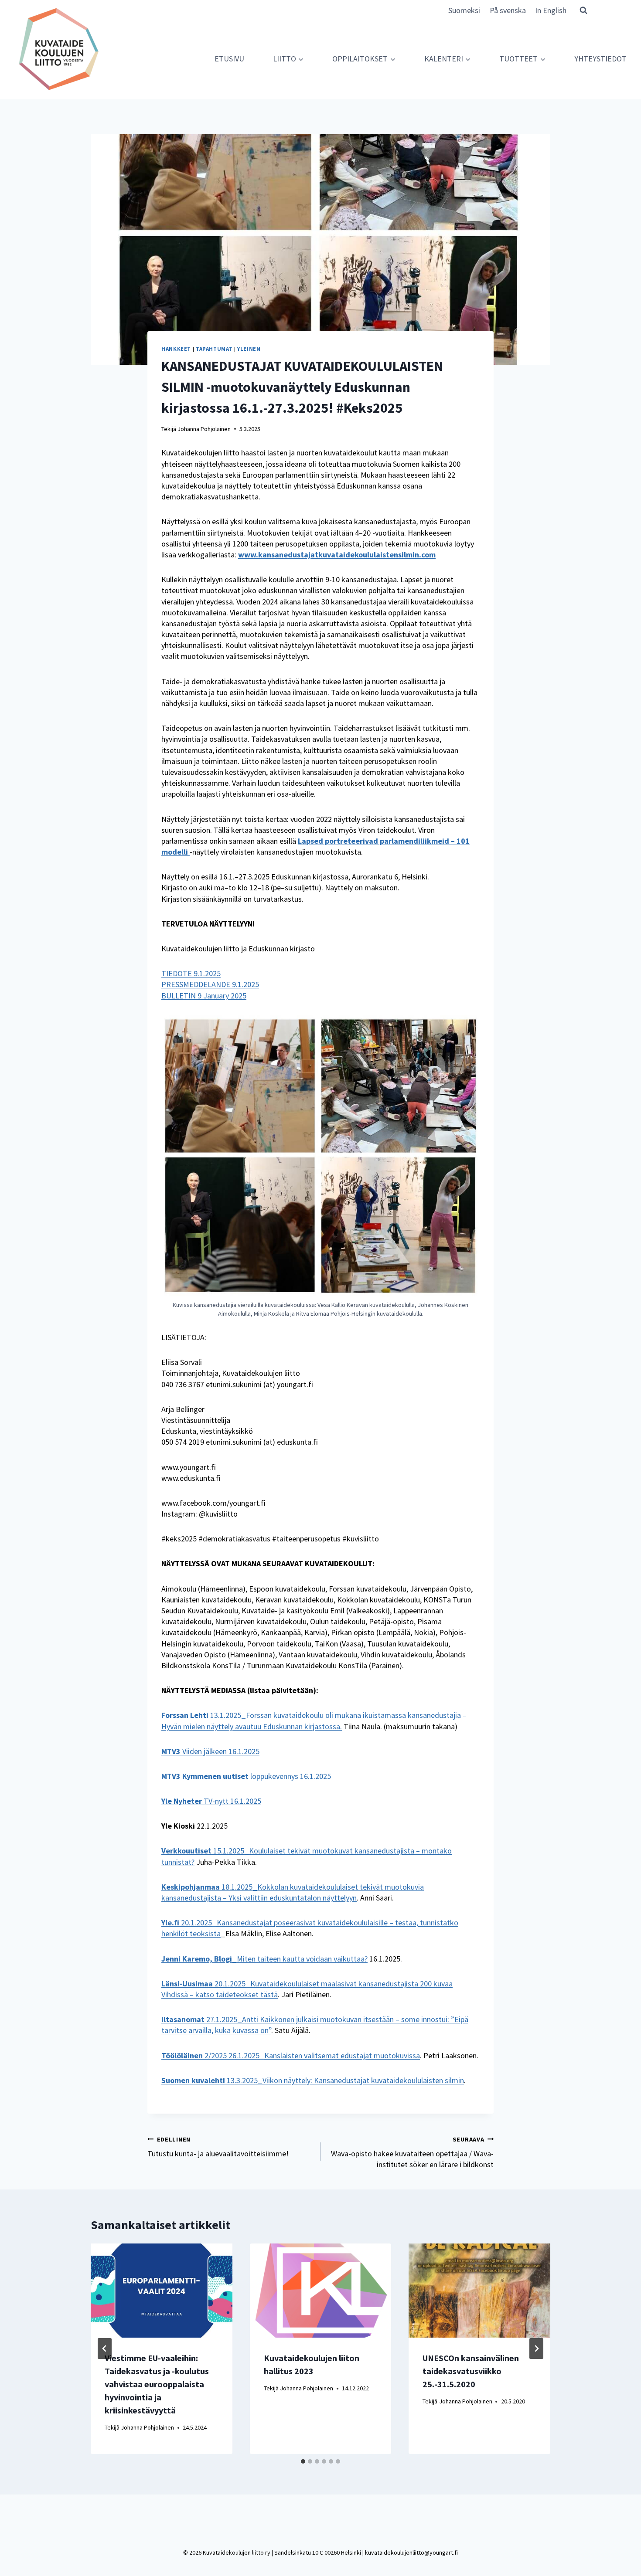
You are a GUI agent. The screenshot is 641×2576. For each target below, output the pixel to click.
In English (551, 10)
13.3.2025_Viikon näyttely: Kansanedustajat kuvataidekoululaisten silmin (313, 2080)
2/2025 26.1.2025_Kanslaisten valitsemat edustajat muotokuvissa (291, 2055)
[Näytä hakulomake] (583, 10)
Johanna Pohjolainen (204, 429)
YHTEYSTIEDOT (600, 59)
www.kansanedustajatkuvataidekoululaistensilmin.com (337, 555)
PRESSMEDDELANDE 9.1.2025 (210, 984)
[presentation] (162, 2291)
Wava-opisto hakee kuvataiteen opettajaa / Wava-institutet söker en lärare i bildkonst (412, 2152)
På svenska (508, 10)
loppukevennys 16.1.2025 (246, 1776)
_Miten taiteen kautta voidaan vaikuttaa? (264, 1959)
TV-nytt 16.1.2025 (211, 1801)
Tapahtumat (214, 349)
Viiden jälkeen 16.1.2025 (210, 1751)
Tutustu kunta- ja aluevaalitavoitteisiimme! (218, 2147)
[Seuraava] (536, 2349)
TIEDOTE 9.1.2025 (191, 973)
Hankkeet (176, 349)
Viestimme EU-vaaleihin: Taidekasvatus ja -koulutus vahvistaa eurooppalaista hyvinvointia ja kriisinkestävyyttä (157, 2384)
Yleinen (249, 349)
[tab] (303, 2461)
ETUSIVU (229, 59)
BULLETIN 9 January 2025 (204, 996)
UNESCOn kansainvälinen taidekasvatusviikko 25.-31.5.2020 (471, 2371)
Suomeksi (464, 10)
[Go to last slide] (105, 2349)
